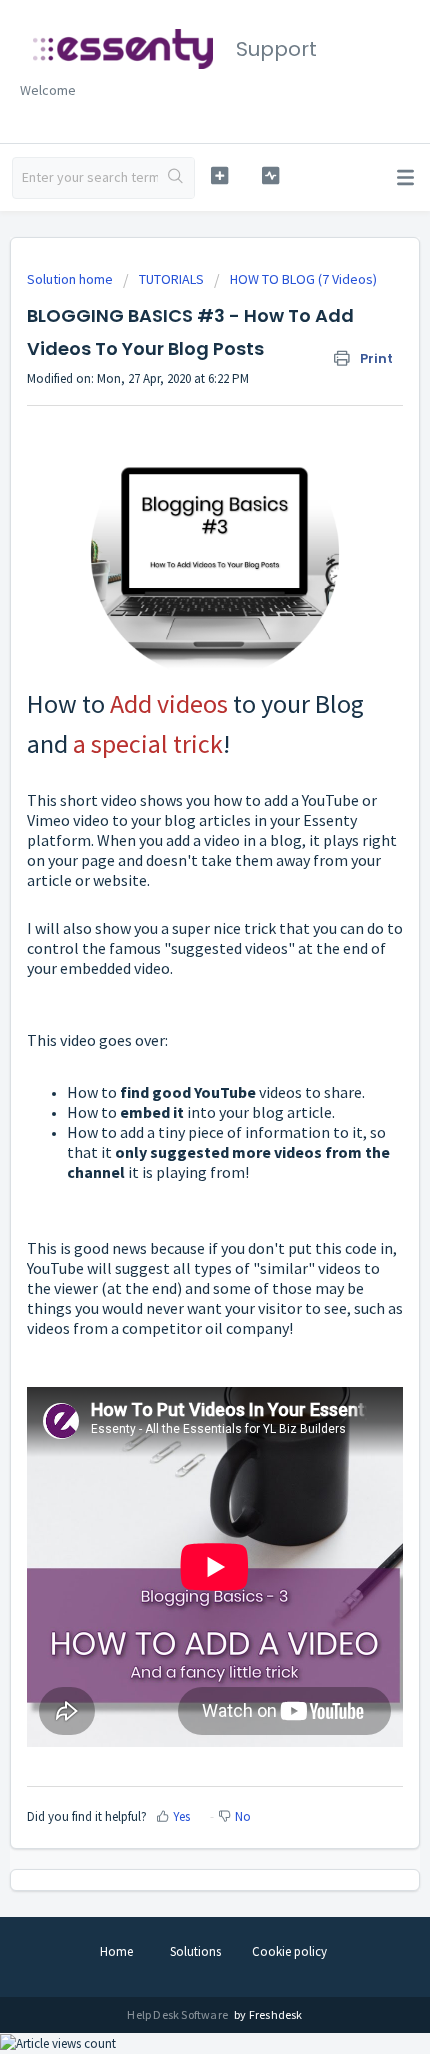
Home (116, 1951)
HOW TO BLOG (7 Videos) (303, 279)
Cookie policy (289, 1951)
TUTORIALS (171, 279)
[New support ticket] (219, 175)
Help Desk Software (178, 2014)
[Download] (178, 1033)
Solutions (195, 1951)
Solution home (71, 279)
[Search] (176, 178)
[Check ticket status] (270, 175)
